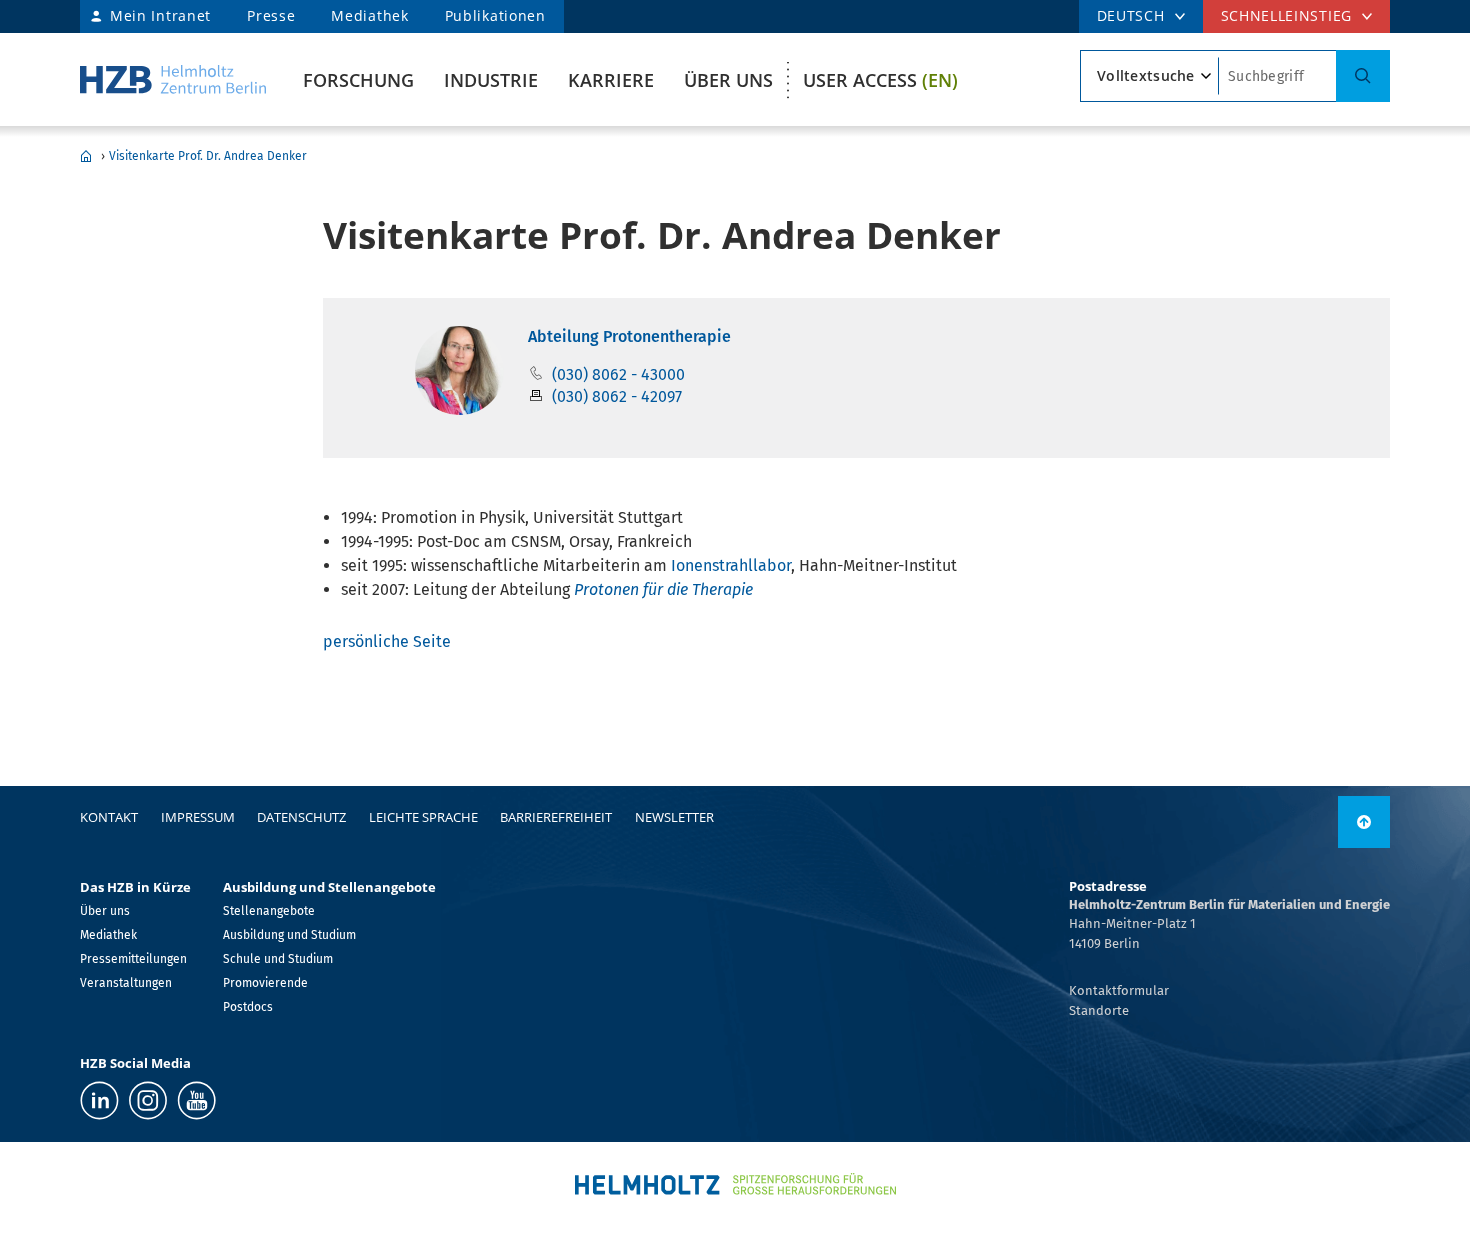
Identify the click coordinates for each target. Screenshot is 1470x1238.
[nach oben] (1364, 822)
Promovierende (265, 983)
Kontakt (109, 817)
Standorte (1099, 1010)
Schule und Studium (278, 959)
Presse (271, 15)
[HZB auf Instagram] (148, 1100)
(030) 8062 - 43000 (618, 374)
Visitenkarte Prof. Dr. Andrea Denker (208, 156)
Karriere (611, 80)
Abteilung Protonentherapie (629, 336)
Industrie (491, 80)
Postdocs (248, 1007)
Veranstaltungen (126, 983)
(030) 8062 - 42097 (617, 396)
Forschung (358, 80)
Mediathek (369, 15)
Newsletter (674, 817)
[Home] (173, 79)
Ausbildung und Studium (289, 935)
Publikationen (495, 15)
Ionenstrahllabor (731, 565)
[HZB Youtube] (196, 1100)
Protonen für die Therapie (663, 589)
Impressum (198, 817)
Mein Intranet (160, 15)
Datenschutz (301, 817)
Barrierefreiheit (556, 817)
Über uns (728, 80)
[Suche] (1363, 76)
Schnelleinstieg (1287, 15)
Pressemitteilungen (133, 959)
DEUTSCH (1131, 15)
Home (86, 156)
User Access (880, 80)
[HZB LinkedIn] (99, 1100)
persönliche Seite (387, 641)
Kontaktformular (1119, 990)
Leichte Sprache (423, 817)
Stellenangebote (269, 911)
